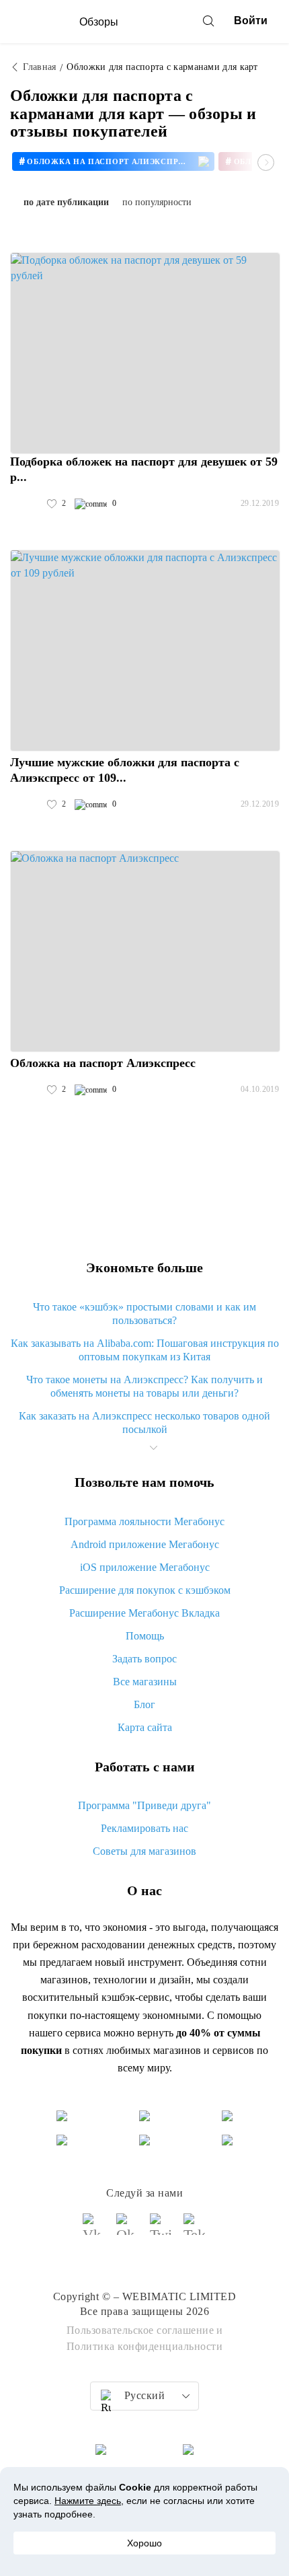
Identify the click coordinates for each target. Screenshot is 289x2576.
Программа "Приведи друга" (144, 1805)
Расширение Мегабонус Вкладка (144, 1613)
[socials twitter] (161, 2230)
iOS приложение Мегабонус (145, 1567)
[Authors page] (24, 504)
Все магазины (145, 1682)
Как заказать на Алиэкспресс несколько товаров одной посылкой (144, 1423)
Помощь (145, 1636)
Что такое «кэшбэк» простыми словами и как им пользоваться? (144, 1314)
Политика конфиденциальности (145, 2346)
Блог (144, 1704)
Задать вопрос (144, 1659)
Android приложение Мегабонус (145, 1544)
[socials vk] (94, 2230)
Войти (251, 21)
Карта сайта (145, 1727)
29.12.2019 (260, 503)
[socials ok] (128, 2230)
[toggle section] (153, 1448)
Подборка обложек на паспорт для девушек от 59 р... (144, 469)
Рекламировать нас (144, 1828)
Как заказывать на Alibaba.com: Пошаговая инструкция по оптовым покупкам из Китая (145, 1350)
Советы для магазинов (144, 1851)
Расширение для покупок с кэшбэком (145, 1590)
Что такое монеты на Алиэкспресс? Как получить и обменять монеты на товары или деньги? (144, 1386)
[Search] (208, 21)
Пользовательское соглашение (140, 2330)
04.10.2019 (260, 1089)
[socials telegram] (195, 2230)
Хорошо (144, 2543)
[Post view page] (145, 353)
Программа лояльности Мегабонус (144, 1521)
